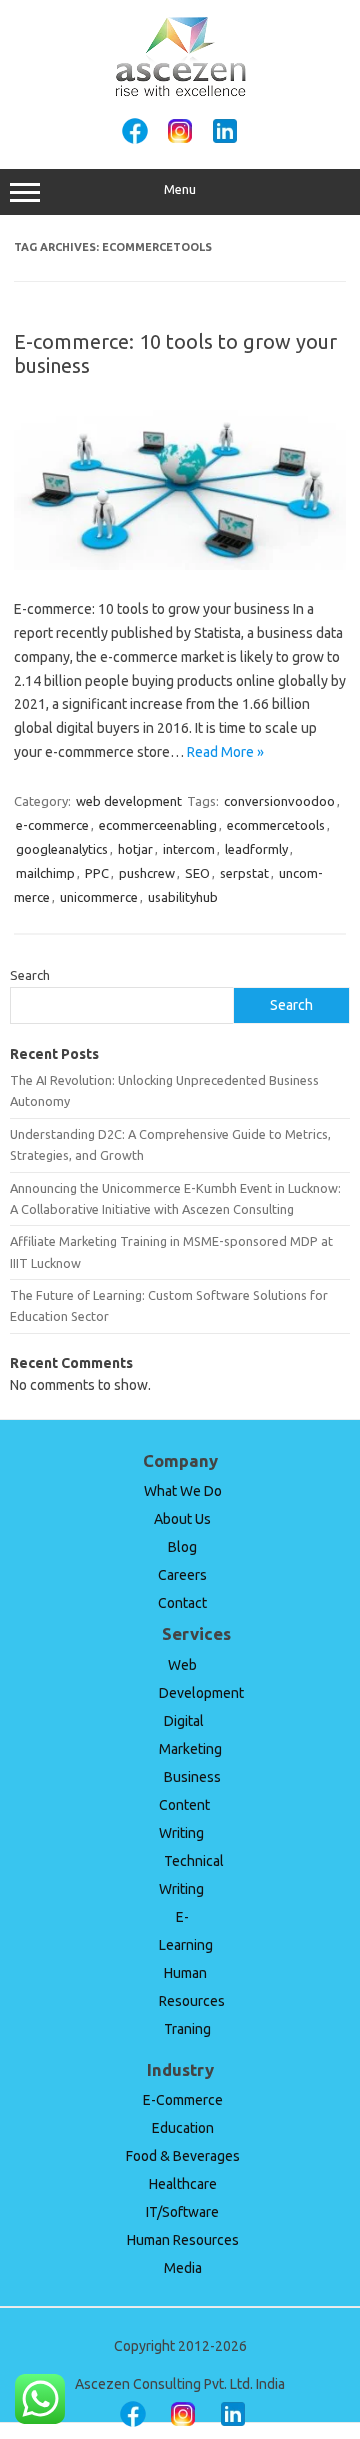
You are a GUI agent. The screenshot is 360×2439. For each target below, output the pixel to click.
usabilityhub (183, 897)
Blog (182, 1547)
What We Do (183, 1491)
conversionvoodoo (279, 801)
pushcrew (147, 873)
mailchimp (45, 873)
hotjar (135, 849)
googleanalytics (62, 849)
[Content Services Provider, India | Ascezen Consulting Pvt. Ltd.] (180, 93)
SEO (197, 873)
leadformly (256, 849)
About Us (182, 1519)
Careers (182, 1575)
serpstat (244, 873)
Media (183, 2268)
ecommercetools (276, 825)
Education (183, 2128)
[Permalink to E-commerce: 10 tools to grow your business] (180, 565)
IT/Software (182, 2212)
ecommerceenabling (158, 825)
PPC (97, 873)
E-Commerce (183, 2100)
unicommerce (99, 897)
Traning (187, 2029)
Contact (182, 1603)
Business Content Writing (190, 1805)
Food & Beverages (183, 2156)
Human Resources (183, 2240)
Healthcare (183, 2184)
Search (30, 975)
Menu (180, 189)
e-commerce (52, 825)
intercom (189, 849)
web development (129, 801)
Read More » (225, 752)
